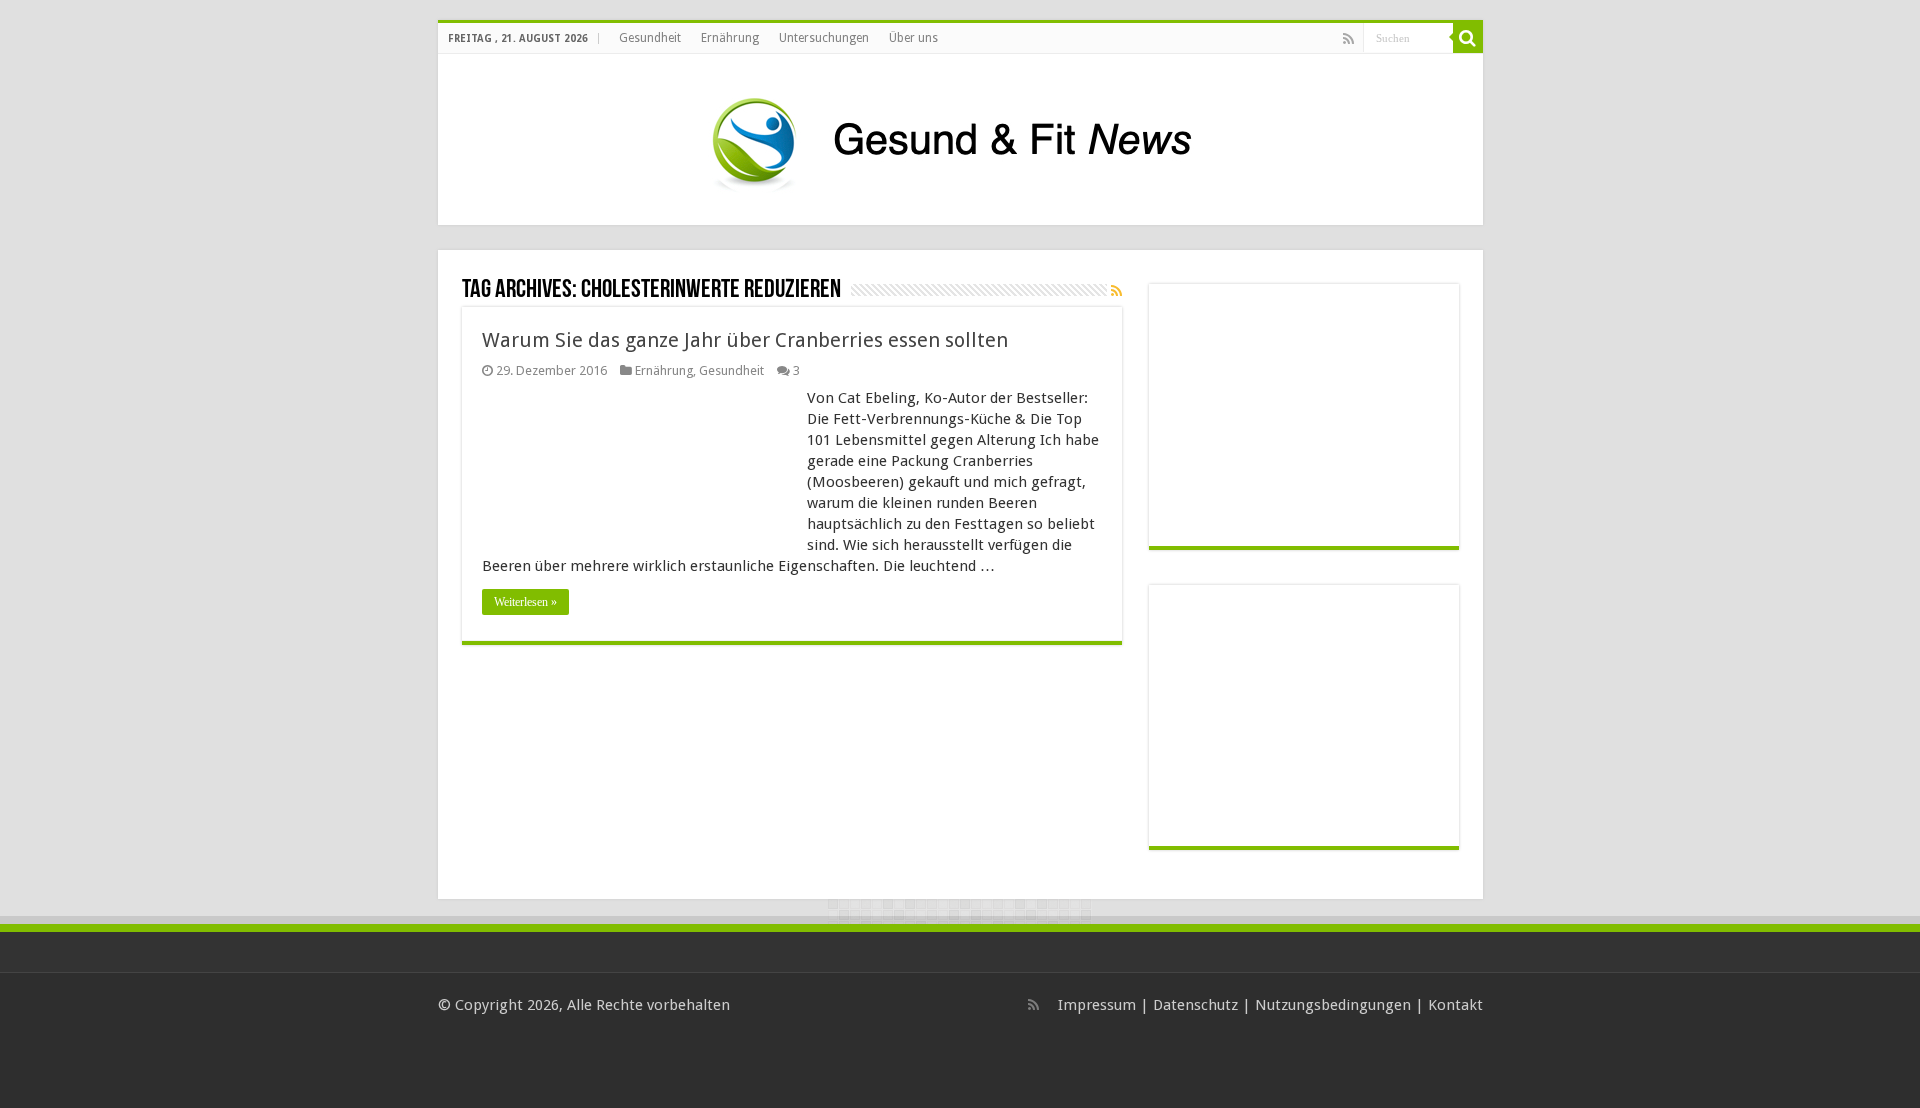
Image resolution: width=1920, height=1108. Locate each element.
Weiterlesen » (525, 602)
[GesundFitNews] (960, 136)
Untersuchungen (824, 38)
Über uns (913, 38)
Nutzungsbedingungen (1333, 1005)
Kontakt (1455, 1005)
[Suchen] (1468, 38)
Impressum (1097, 1005)
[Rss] (1348, 39)
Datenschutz (1195, 1005)
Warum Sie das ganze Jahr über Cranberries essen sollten (745, 340)
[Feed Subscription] (1116, 291)
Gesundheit (650, 38)
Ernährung (730, 38)
